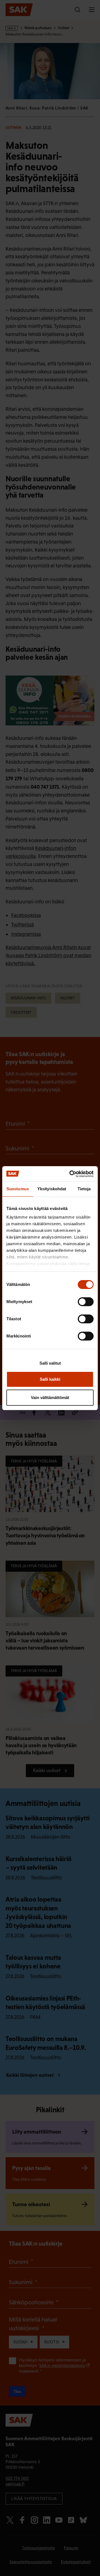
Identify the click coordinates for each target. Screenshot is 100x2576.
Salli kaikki (50, 1379)
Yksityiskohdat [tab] (52, 1189)
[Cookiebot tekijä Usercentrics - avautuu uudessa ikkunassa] (71, 1174)
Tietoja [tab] (84, 1189)
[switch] (86, 1302)
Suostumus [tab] (18, 1189)
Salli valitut (50, 1363)
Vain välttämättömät (50, 1397)
